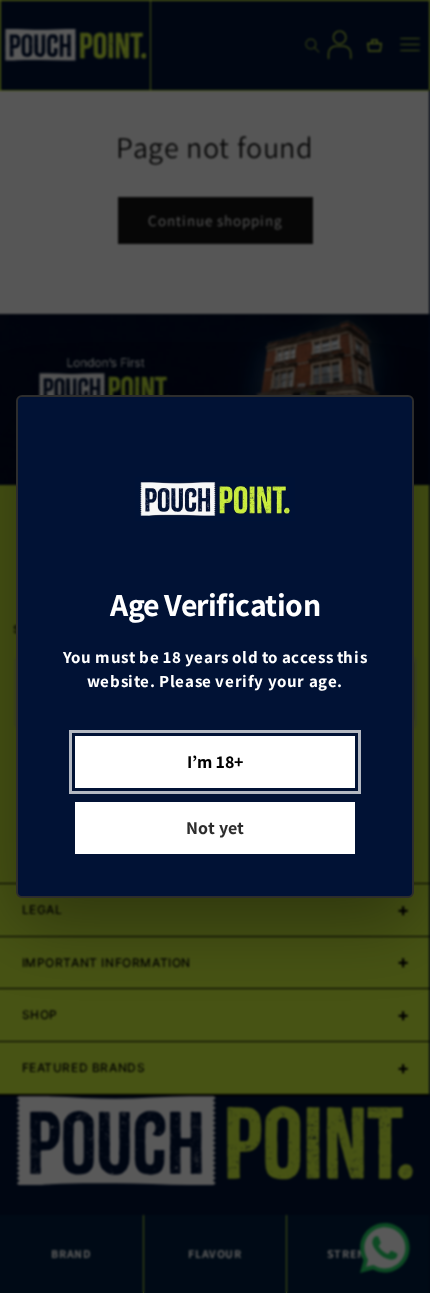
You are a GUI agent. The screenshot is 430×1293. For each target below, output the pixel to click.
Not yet (215, 827)
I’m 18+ (215, 761)
